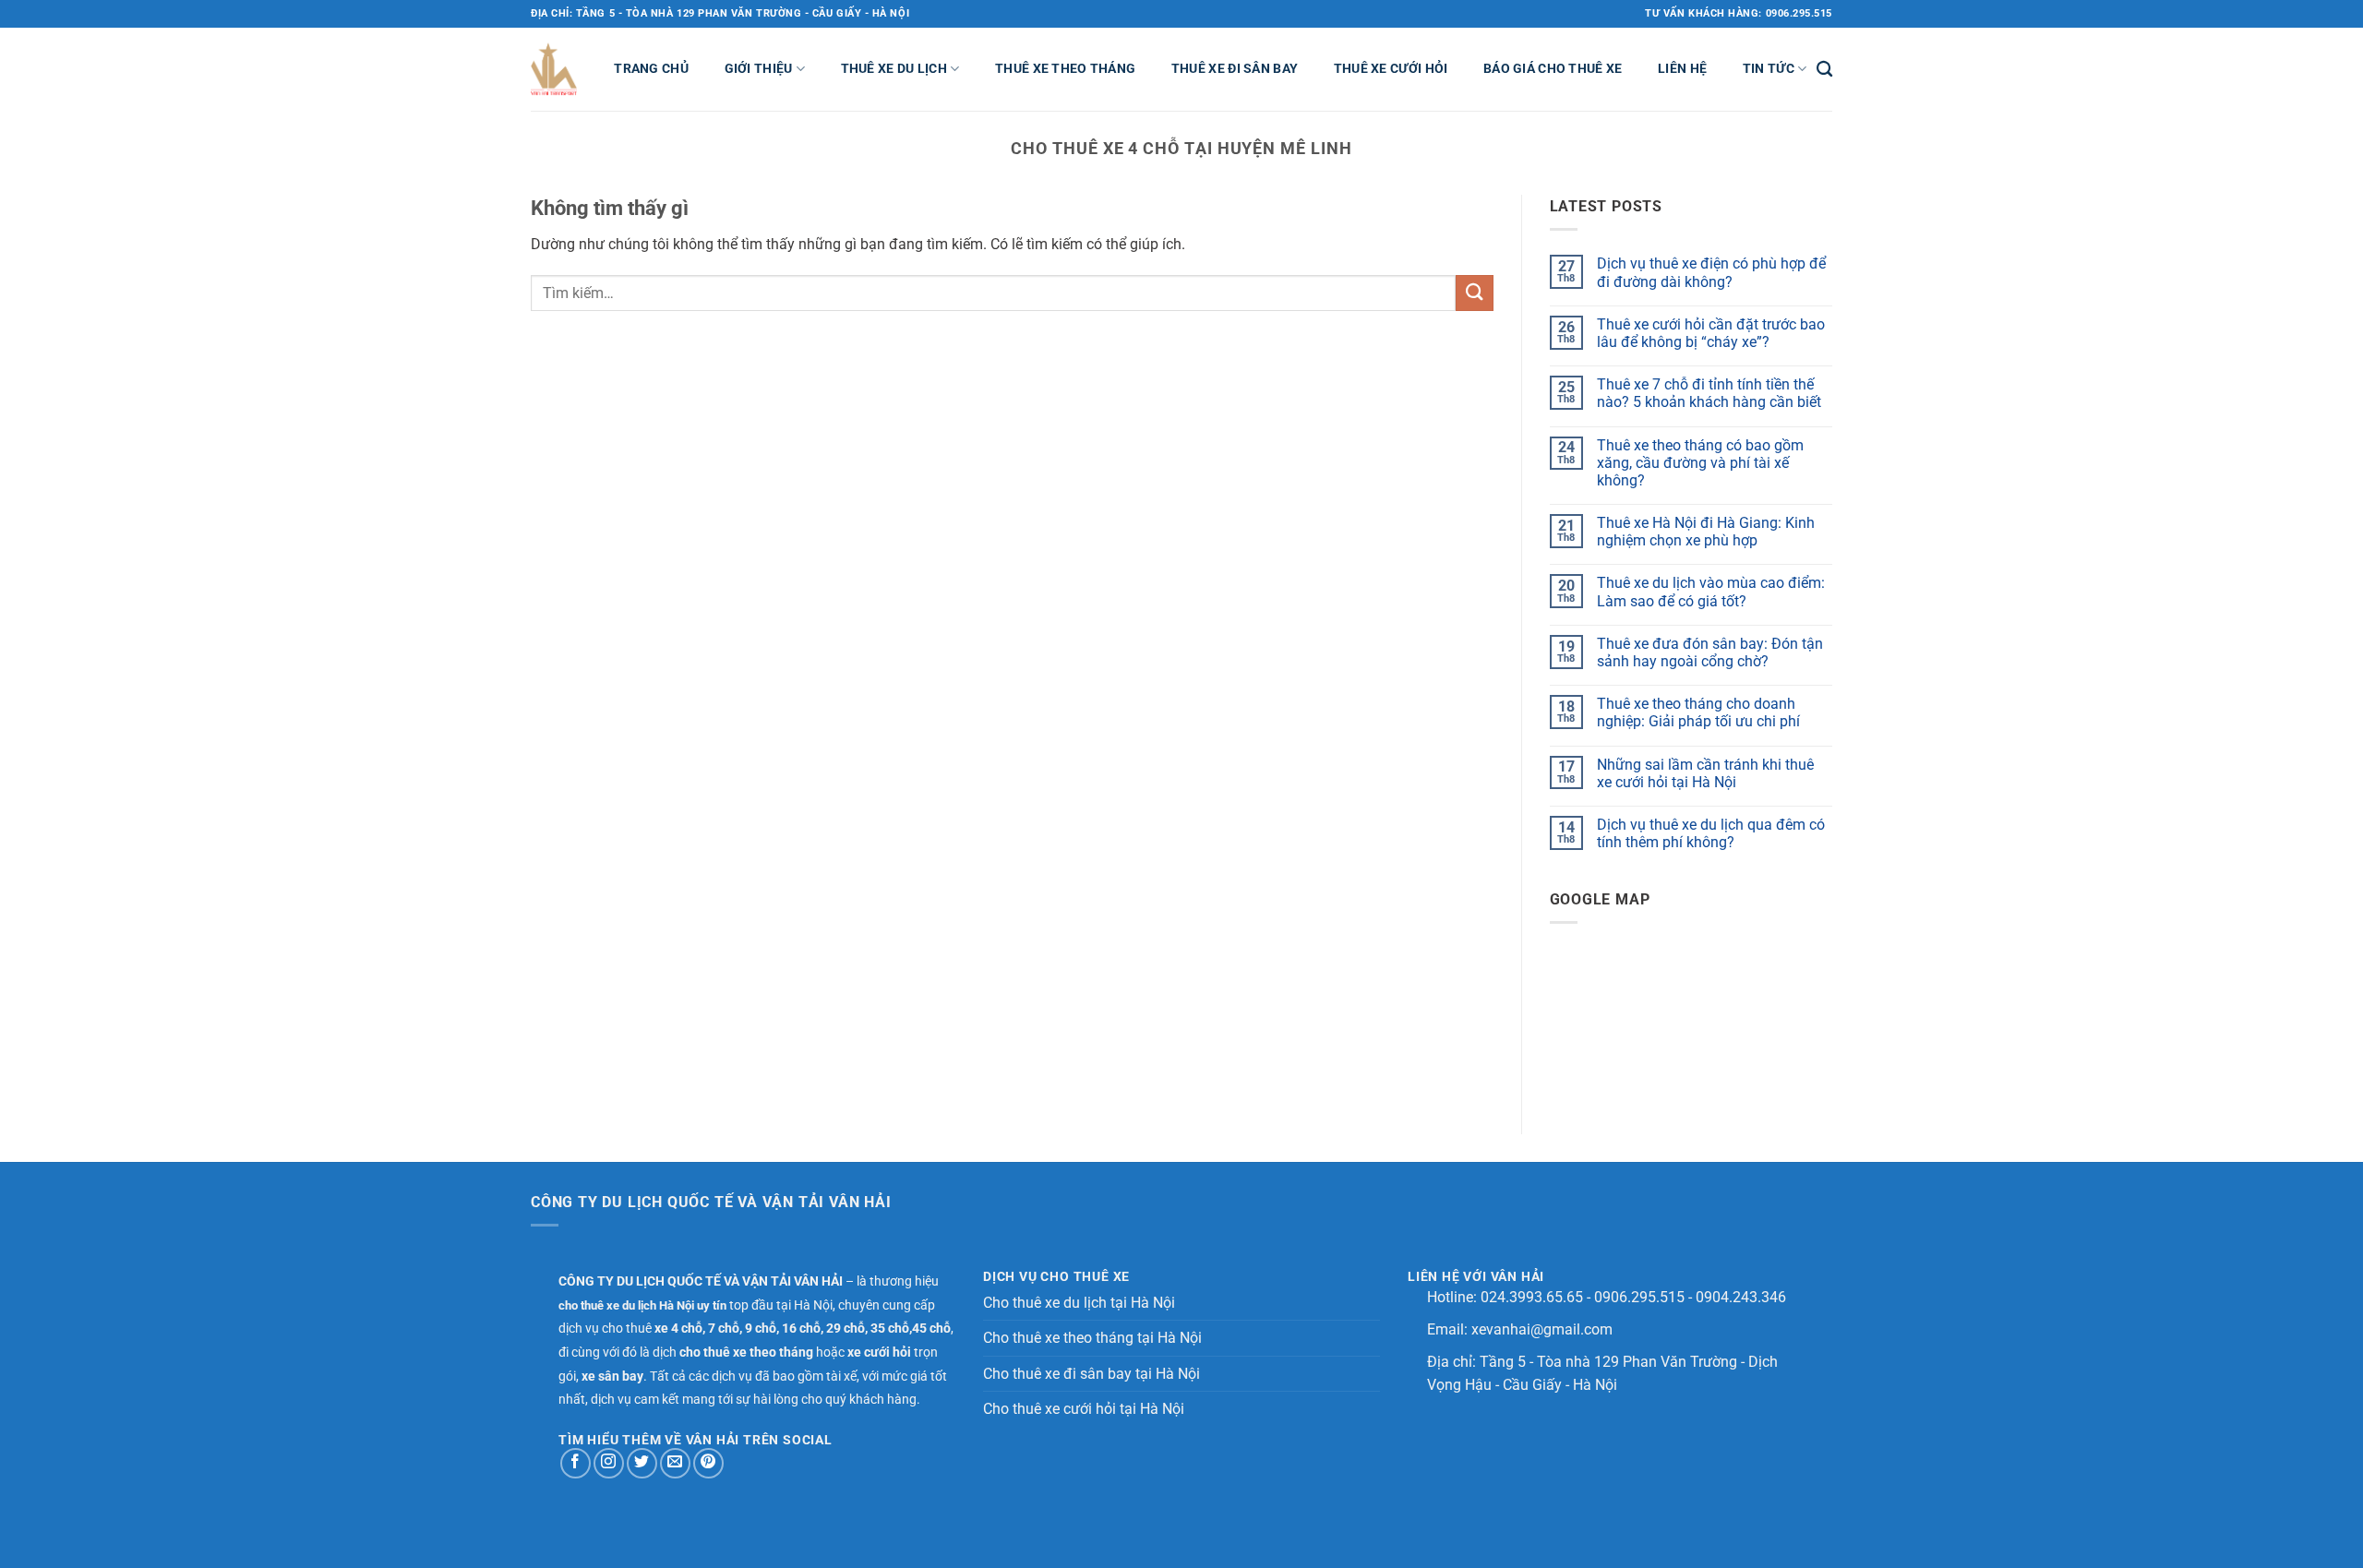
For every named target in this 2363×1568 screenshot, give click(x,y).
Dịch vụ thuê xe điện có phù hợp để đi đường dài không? (1711, 272)
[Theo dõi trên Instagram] (609, 1463)
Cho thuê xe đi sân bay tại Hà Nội (1092, 1374)
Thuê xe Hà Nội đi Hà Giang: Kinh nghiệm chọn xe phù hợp (1706, 532)
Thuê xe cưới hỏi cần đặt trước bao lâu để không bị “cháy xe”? (1711, 333)
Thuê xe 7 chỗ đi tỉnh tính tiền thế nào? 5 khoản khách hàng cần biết (1709, 393)
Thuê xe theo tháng (1065, 69)
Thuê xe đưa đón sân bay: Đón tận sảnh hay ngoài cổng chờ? (1710, 652)
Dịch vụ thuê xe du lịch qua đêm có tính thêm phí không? (1711, 833)
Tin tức (1769, 69)
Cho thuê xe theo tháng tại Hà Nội (1092, 1338)
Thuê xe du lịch (894, 69)
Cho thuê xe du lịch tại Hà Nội (1079, 1303)
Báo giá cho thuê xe (1553, 69)
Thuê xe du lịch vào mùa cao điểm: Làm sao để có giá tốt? (1711, 592)
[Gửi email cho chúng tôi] (675, 1463)
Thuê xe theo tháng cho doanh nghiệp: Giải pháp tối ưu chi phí (1698, 712)
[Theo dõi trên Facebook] (576, 1463)
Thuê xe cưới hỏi (1391, 69)
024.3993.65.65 (1532, 1297)
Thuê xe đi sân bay (1235, 69)
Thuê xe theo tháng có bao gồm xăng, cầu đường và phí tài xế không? (1700, 463)
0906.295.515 (1639, 1297)
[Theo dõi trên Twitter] (642, 1463)
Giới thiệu (759, 69)
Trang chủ (651, 69)
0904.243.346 (1741, 1297)
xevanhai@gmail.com (1542, 1329)
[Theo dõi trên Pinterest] (708, 1463)
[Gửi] (1474, 293)
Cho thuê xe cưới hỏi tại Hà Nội (1084, 1409)
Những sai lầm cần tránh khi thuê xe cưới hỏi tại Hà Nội (1705, 773)
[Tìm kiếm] (1824, 70)
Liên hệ (1682, 69)
